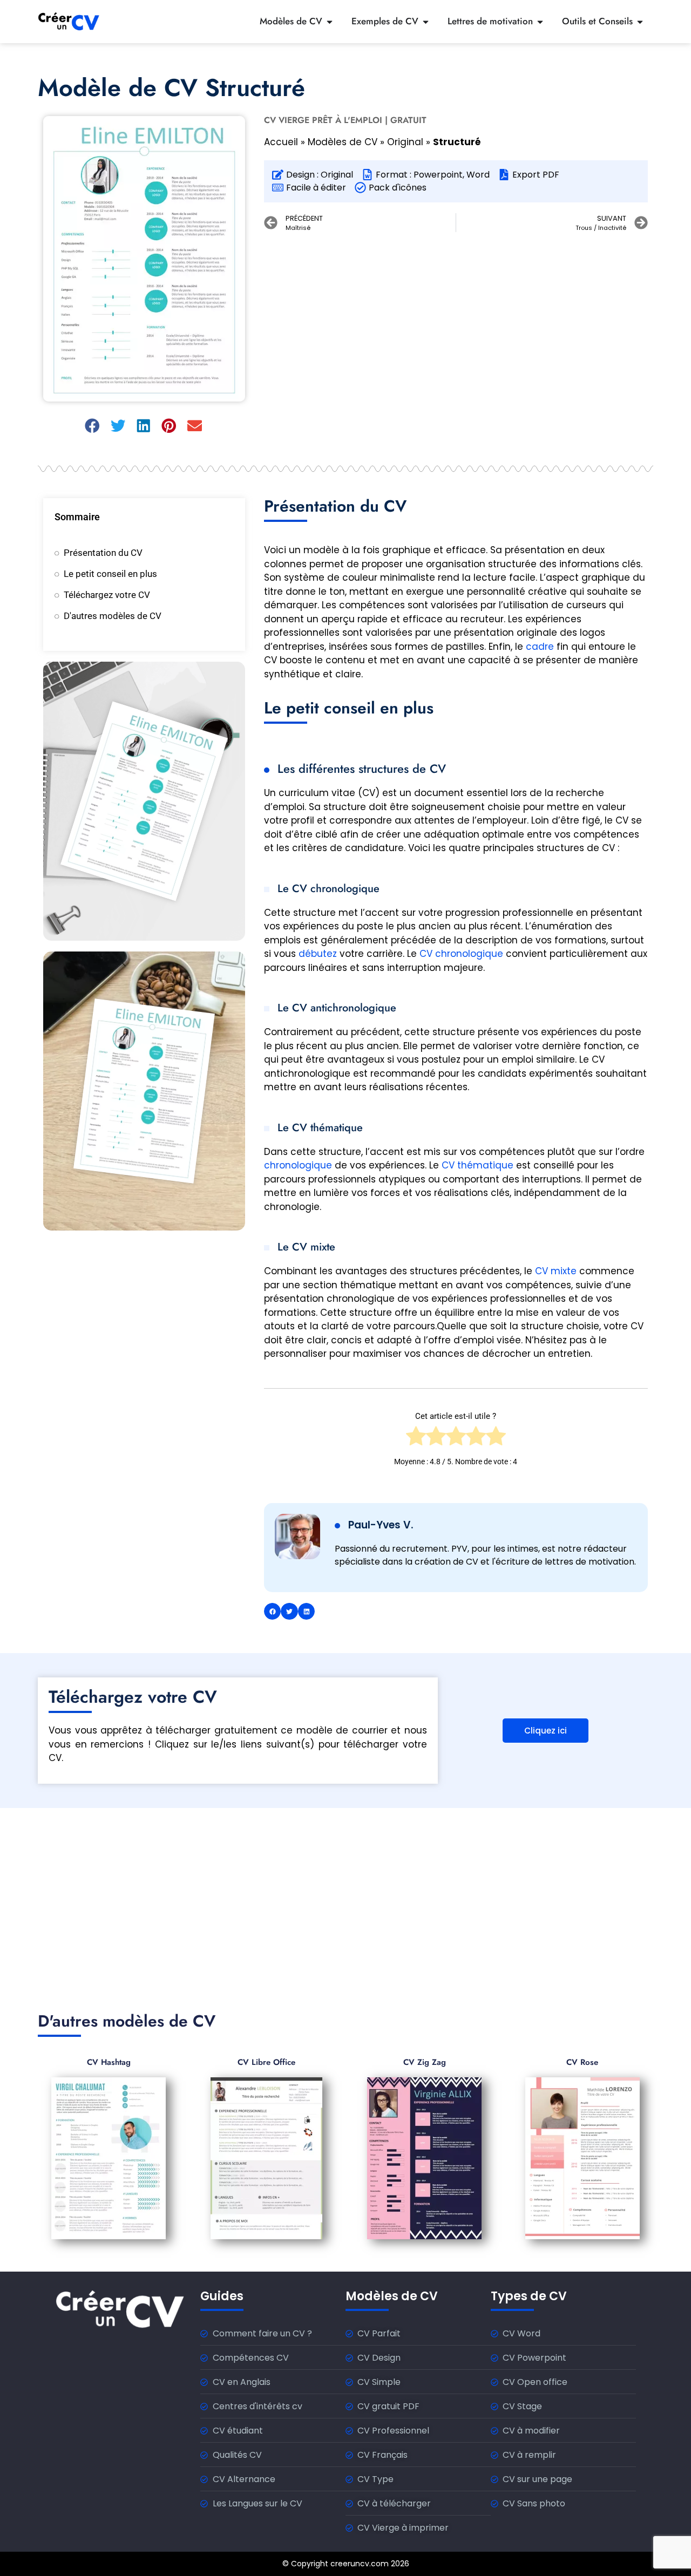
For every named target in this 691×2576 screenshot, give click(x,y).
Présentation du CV (103, 553)
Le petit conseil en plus (110, 574)
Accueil (281, 142)
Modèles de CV (343, 142)
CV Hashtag (109, 2062)
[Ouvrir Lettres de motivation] (540, 22)
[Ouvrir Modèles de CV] (330, 22)
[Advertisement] (456, 318)
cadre (540, 647)
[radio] (416, 1439)
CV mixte (556, 1271)
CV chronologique (461, 954)
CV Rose (582, 2062)
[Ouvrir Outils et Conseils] (640, 22)
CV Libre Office (266, 2062)
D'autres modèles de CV (113, 616)
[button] (93, 426)
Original (405, 142)
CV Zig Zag (425, 2062)
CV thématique (477, 1165)
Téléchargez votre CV (107, 595)
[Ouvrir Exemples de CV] (426, 22)
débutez (318, 954)
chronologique (298, 1165)
